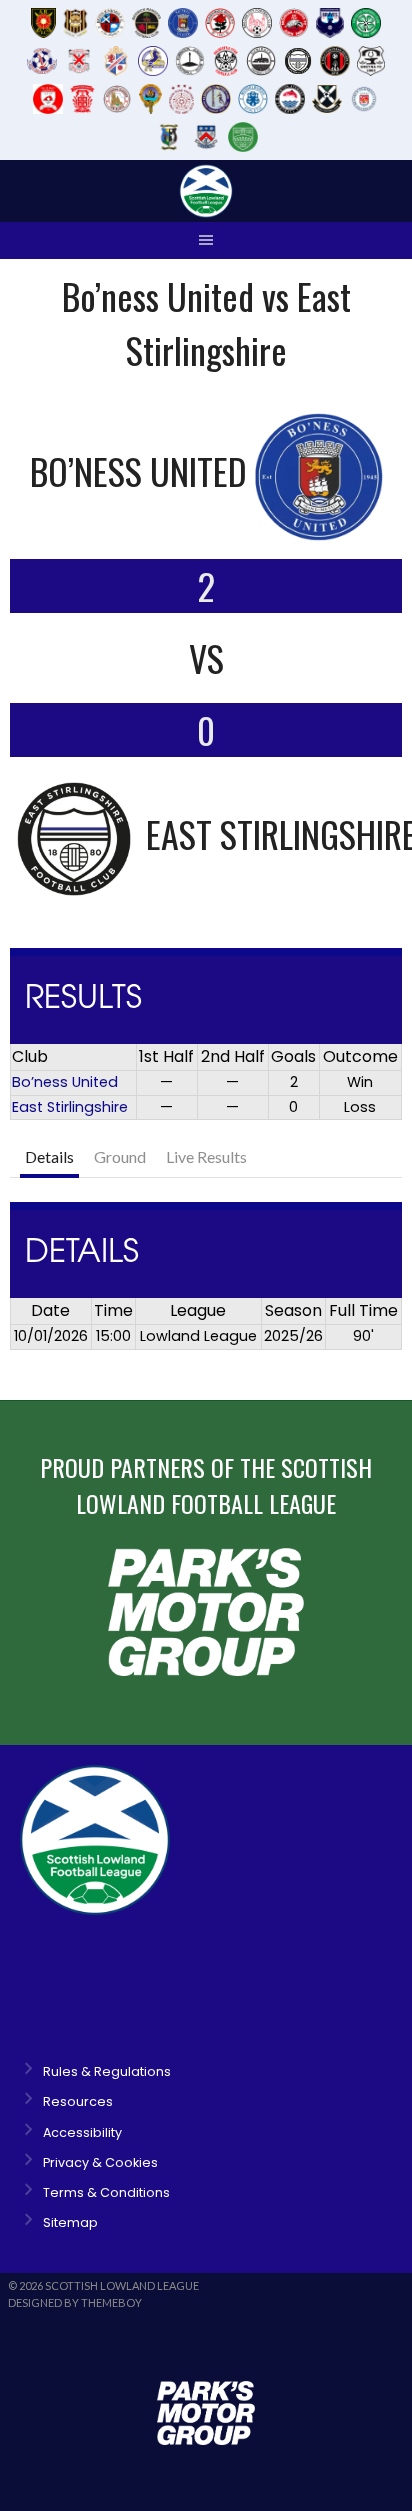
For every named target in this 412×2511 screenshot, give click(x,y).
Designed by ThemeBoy (75, 2302)
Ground (120, 1156)
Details (49, 1156)
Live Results (206, 1156)
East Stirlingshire (70, 1107)
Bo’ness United (65, 1082)
